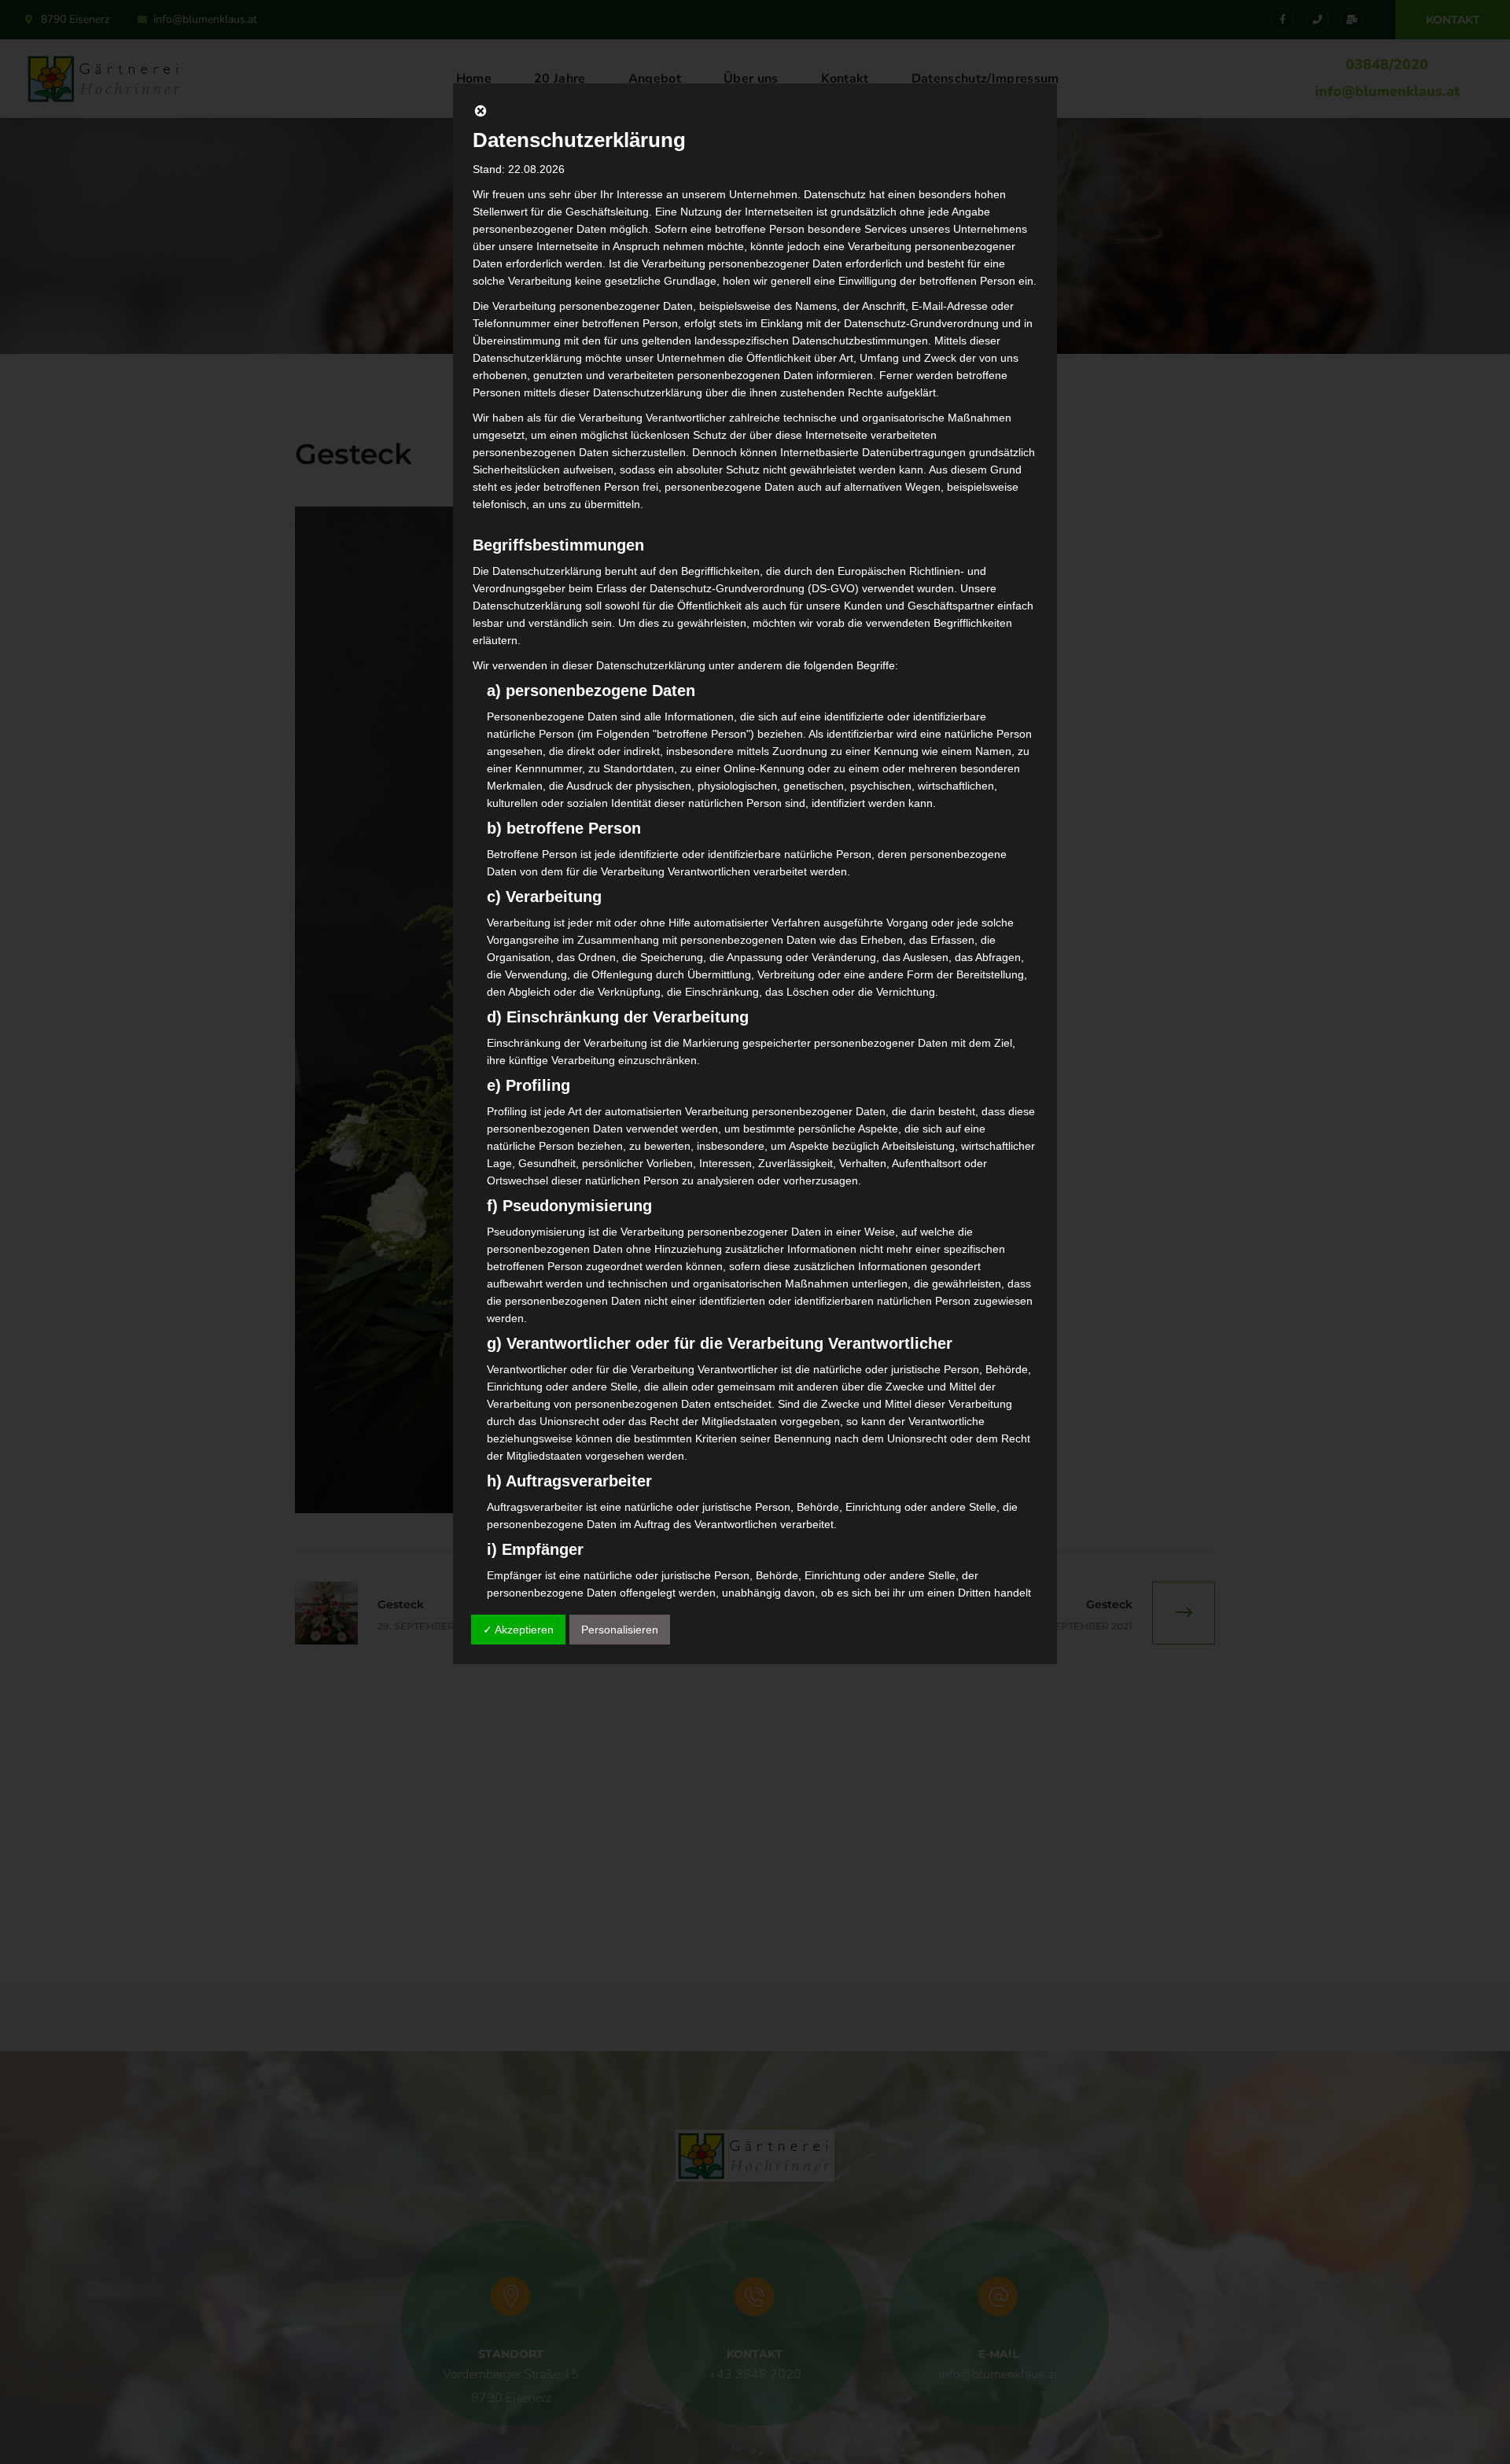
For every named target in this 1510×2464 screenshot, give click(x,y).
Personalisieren (620, 1630)
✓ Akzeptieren (518, 1630)
